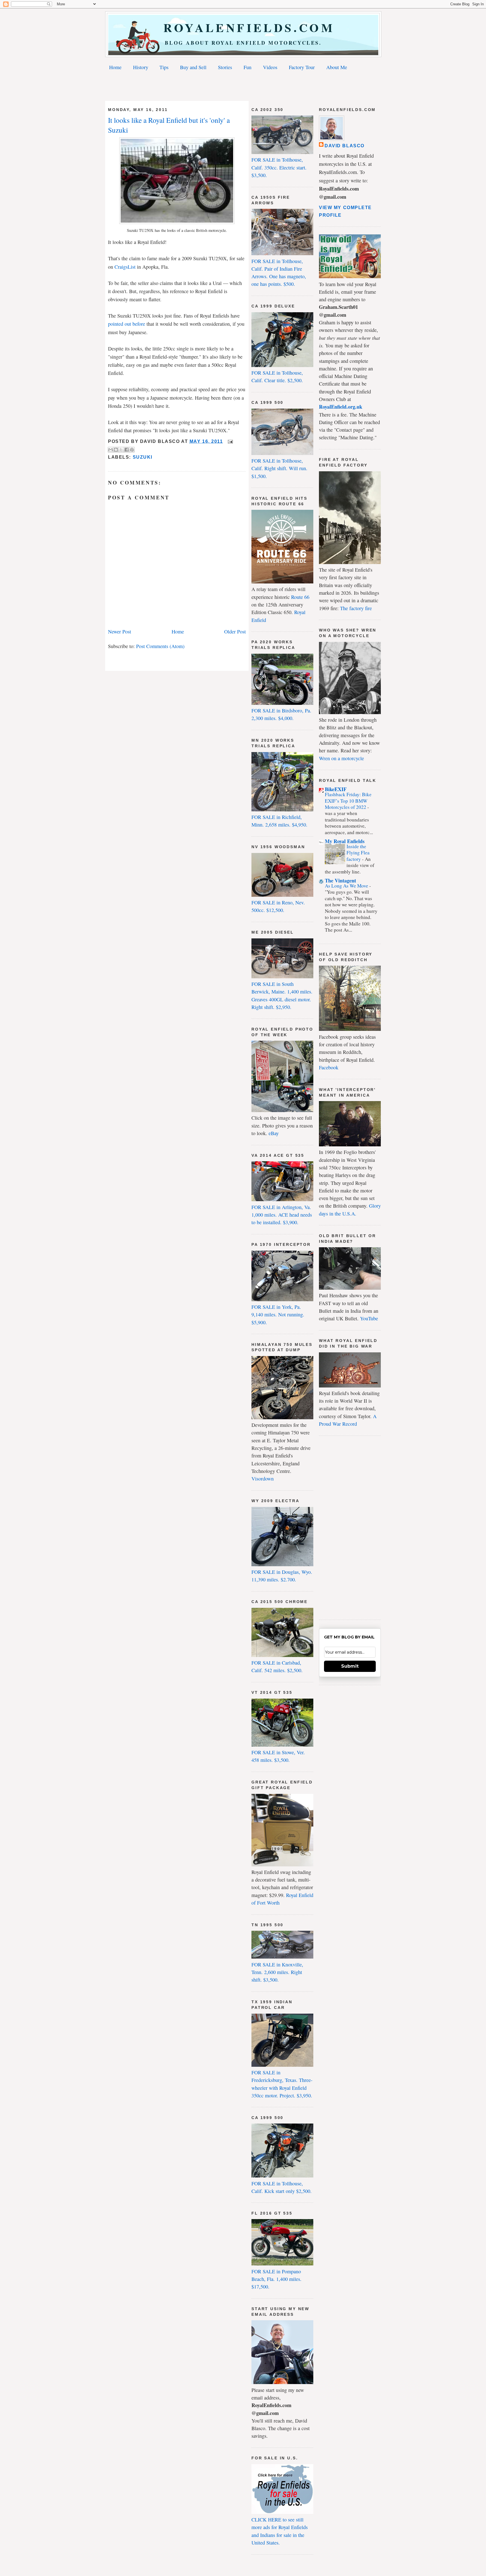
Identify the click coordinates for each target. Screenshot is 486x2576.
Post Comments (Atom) (160, 646)
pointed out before (127, 324)
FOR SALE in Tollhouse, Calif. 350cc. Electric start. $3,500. (279, 167)
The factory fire (356, 608)
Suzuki (143, 457)
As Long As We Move (347, 886)
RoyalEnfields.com (243, 27)
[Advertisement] (243, 87)
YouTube (369, 1318)
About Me (337, 67)
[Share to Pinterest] (132, 450)
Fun (247, 67)
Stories (225, 67)
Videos (270, 67)
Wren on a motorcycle (341, 758)
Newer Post (120, 631)
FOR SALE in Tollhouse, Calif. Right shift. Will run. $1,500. (279, 468)
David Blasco (345, 146)
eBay (274, 1133)
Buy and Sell (193, 67)
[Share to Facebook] (127, 450)
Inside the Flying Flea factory (358, 853)
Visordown (263, 1479)
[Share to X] (121, 450)
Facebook (329, 1067)
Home (115, 67)
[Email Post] (229, 441)
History (141, 67)
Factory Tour (302, 67)
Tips (164, 67)
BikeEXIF (336, 789)
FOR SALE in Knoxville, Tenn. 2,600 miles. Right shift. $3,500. (277, 1972)
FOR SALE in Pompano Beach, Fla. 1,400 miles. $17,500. (276, 2279)
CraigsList (125, 267)
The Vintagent (340, 880)
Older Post (235, 631)
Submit (350, 1666)
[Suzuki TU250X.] (177, 222)
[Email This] (111, 450)
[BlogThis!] (116, 450)
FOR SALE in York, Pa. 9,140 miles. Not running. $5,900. (278, 1315)
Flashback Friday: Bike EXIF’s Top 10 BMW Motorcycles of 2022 (348, 801)
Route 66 (300, 597)
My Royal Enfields (345, 841)
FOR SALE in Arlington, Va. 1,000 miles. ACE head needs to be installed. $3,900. (282, 1215)
